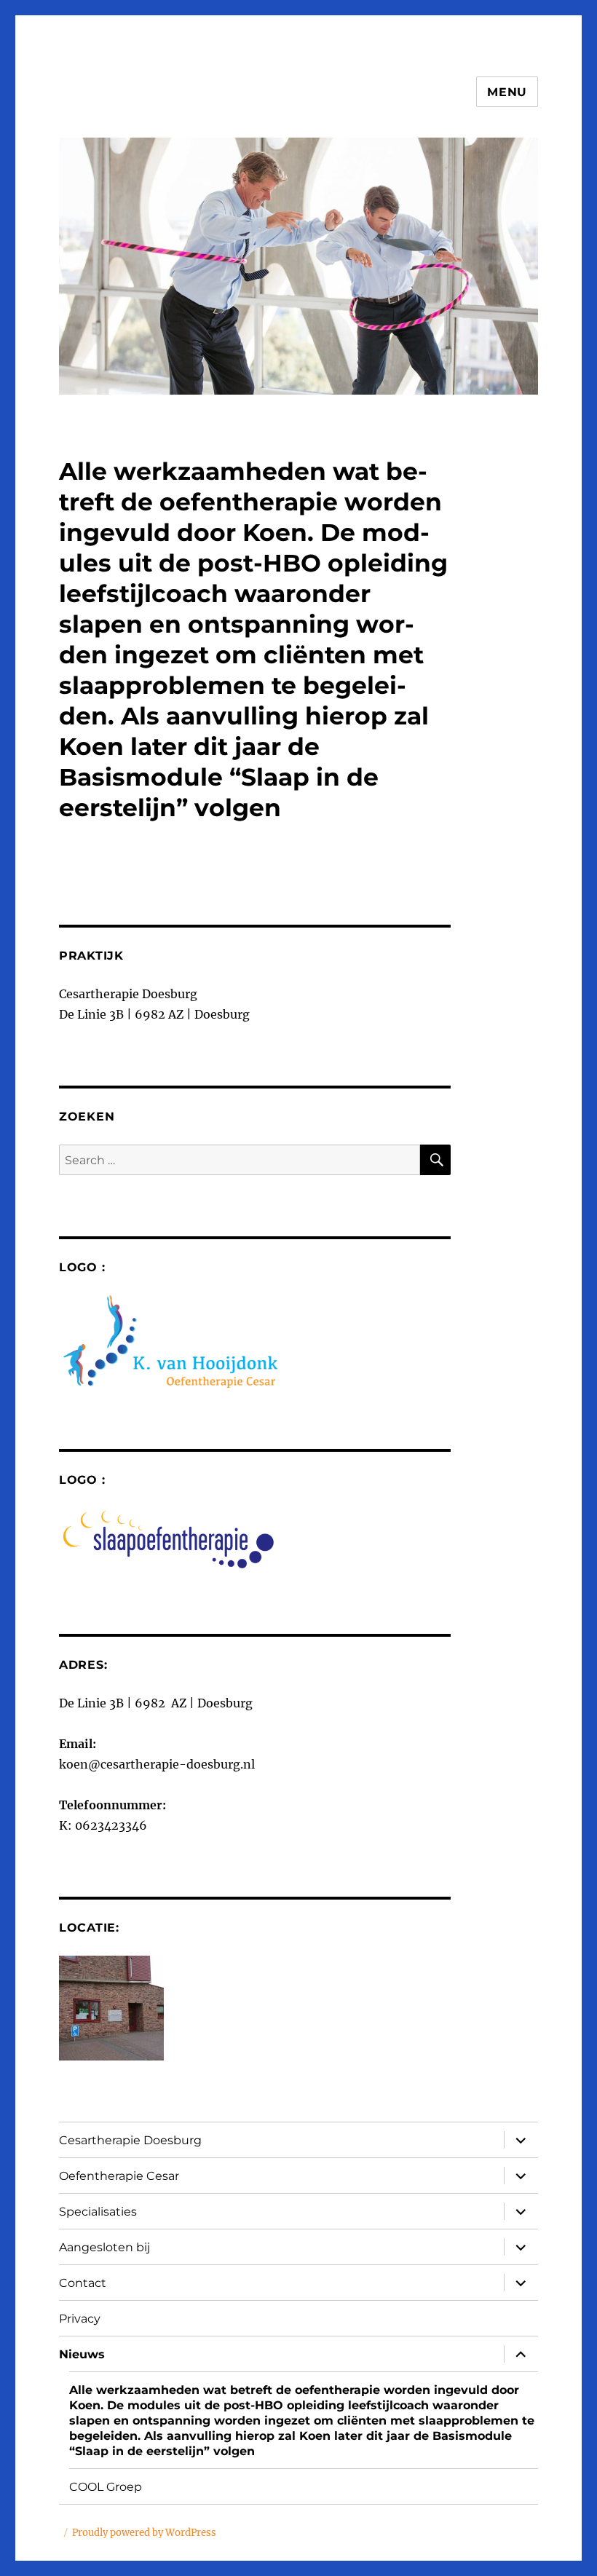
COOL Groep (106, 2487)
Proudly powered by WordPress (144, 2533)
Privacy (80, 2319)
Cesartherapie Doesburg (130, 2140)
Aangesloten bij (104, 2247)
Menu (507, 92)
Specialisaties (98, 2212)
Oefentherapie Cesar (119, 2176)
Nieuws (82, 2354)
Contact (83, 2283)
